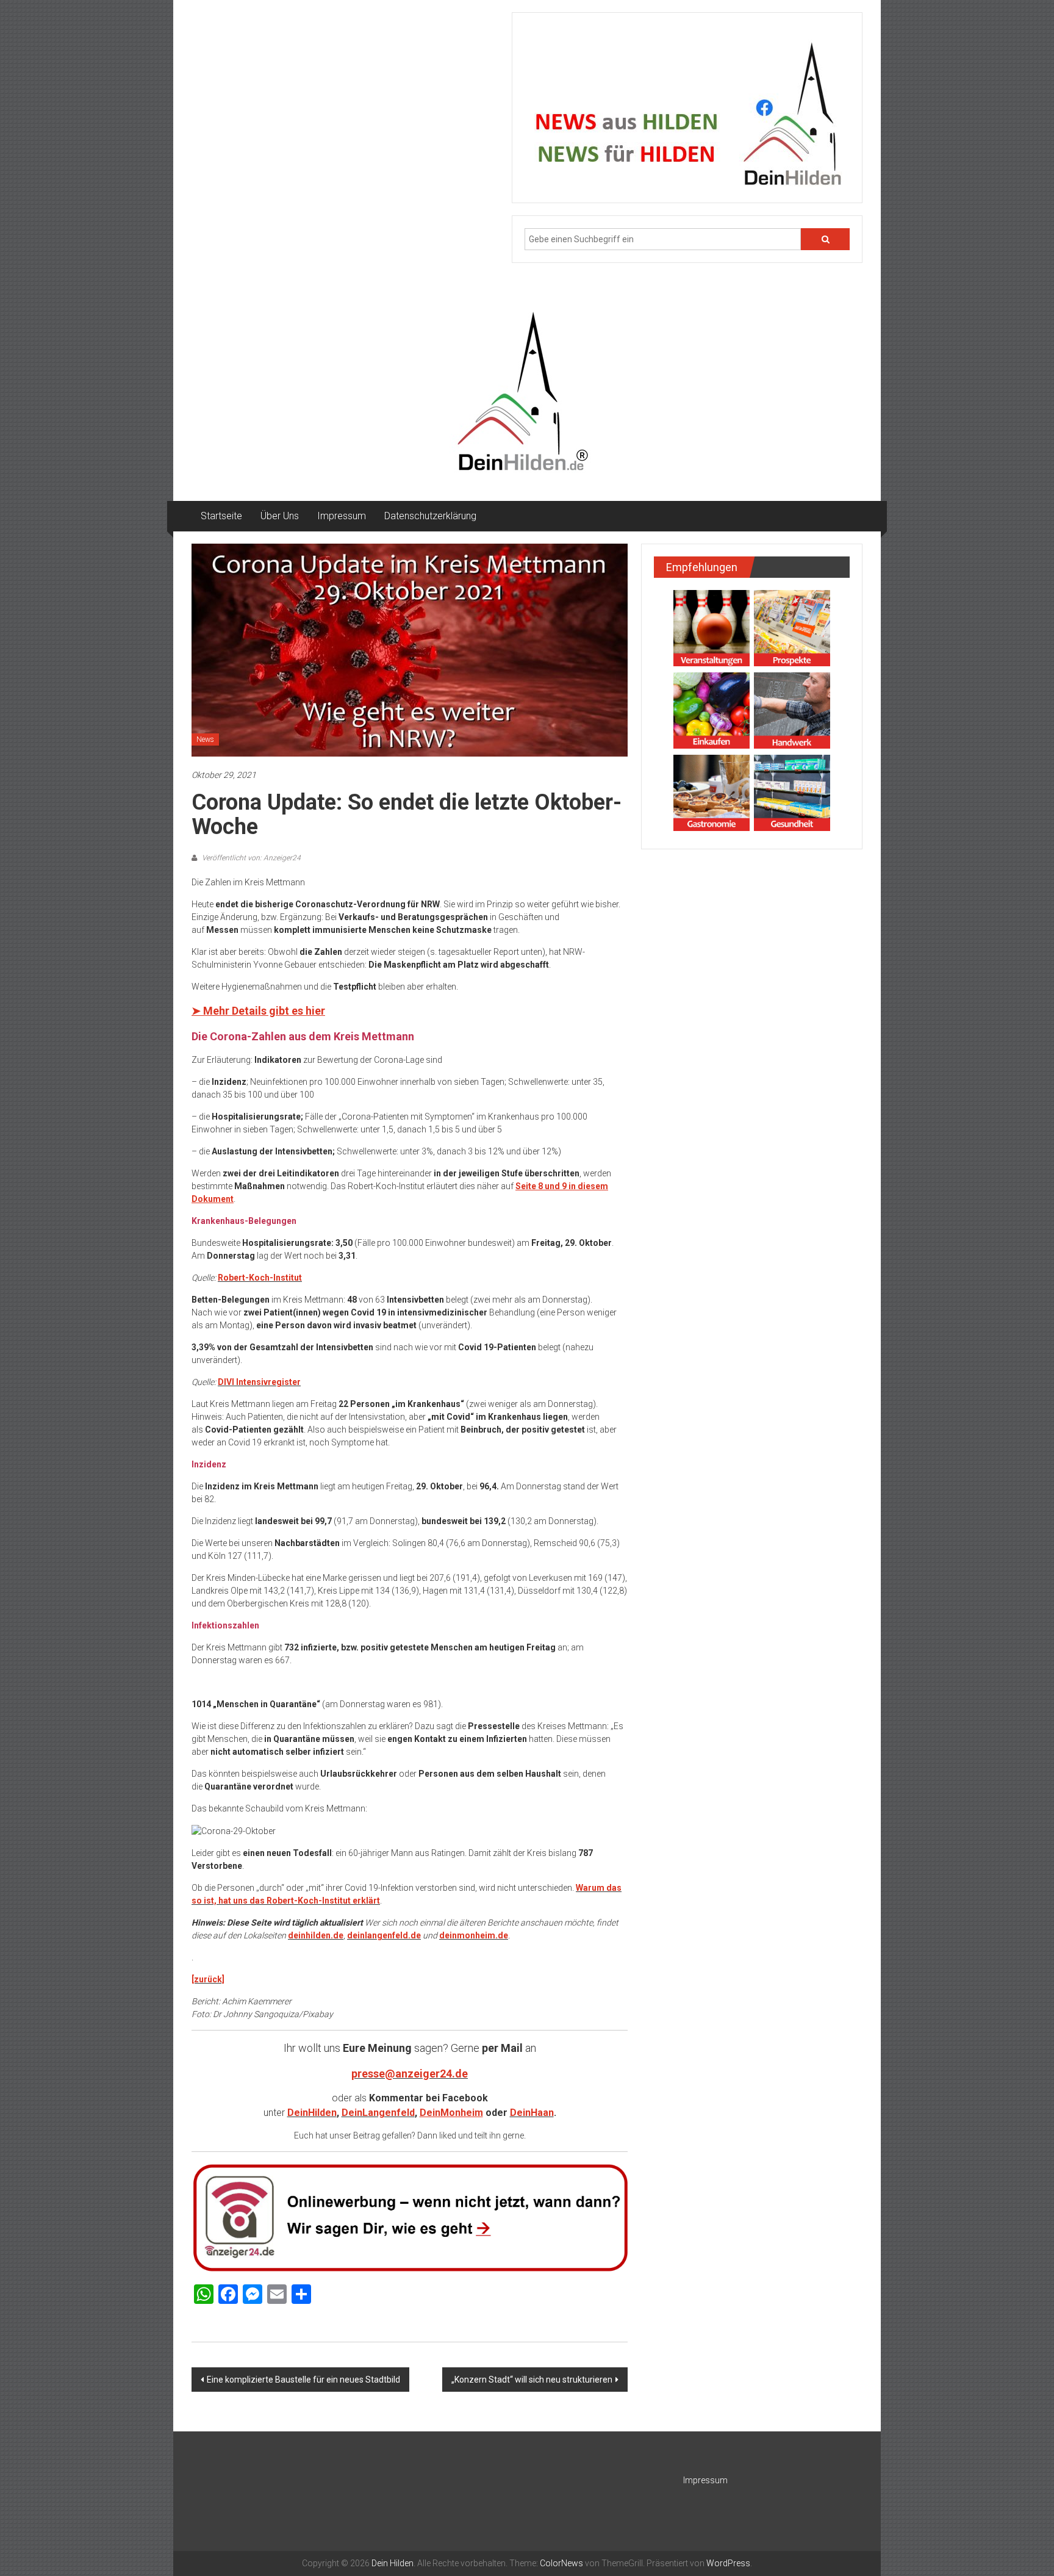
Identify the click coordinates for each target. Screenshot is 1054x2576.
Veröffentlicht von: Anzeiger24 (250, 858)
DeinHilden (312, 2113)
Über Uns (280, 516)
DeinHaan (532, 2113)
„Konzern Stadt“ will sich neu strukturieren (532, 2380)
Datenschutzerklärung (430, 516)
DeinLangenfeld (378, 2113)
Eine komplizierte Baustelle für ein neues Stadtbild (303, 2380)
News (205, 739)
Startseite (221, 516)
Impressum (342, 516)
